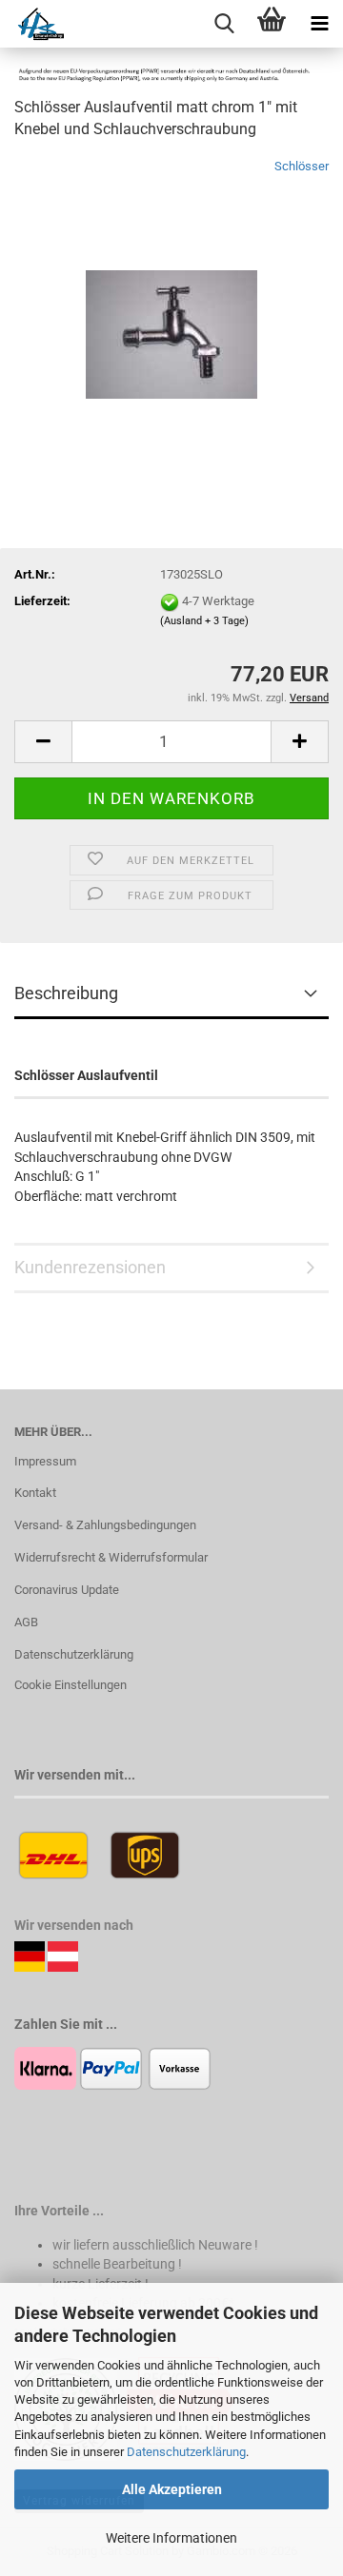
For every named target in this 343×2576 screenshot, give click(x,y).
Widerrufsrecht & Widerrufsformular (111, 1557)
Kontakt (35, 1493)
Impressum (45, 1461)
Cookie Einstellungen (71, 1685)
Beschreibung (66, 993)
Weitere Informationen (171, 2538)
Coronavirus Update (67, 1590)
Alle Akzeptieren (172, 2489)
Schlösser (302, 166)
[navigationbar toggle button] (319, 24)
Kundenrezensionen (90, 1267)
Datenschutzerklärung (186, 2452)
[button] (43, 742)
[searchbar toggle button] (224, 24)
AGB (26, 1622)
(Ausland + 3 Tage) (204, 621)
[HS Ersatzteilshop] (32, 24)
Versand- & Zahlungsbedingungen (105, 1525)
